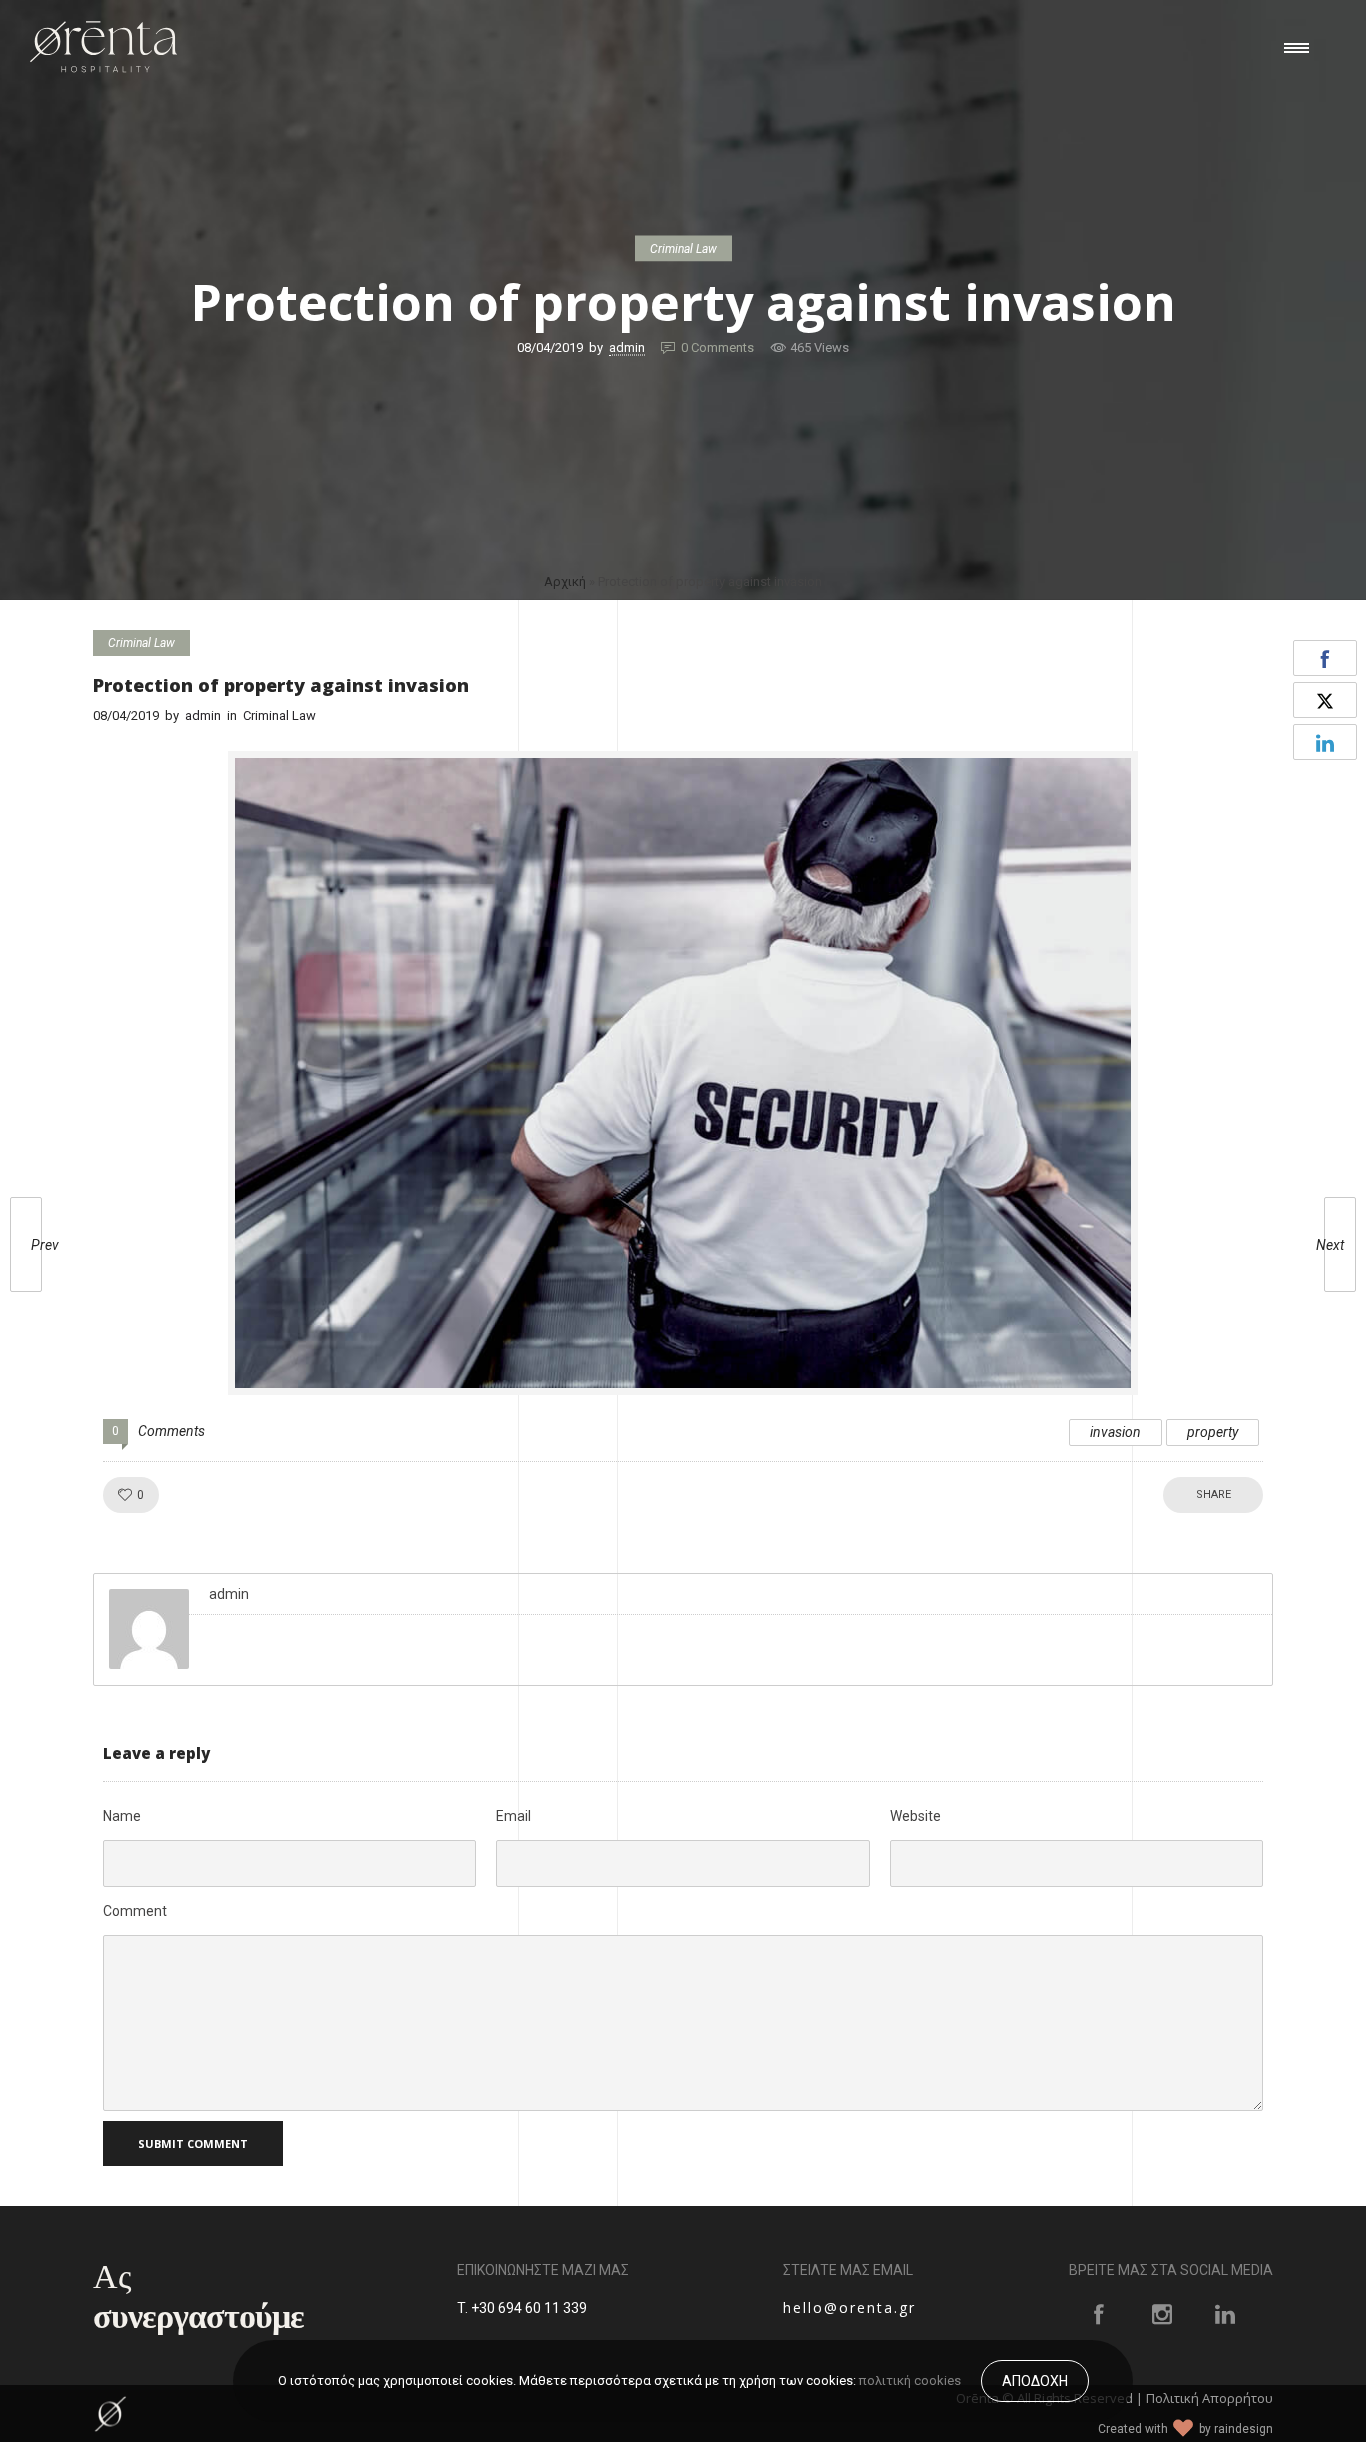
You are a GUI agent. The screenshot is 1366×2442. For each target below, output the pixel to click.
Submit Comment (193, 2143)
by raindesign (1236, 2428)
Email (513, 1816)
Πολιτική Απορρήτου (1209, 2397)
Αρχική (565, 581)
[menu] (1301, 47)
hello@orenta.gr (849, 2307)
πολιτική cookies (910, 2380)
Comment (135, 1911)
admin (627, 347)
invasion (1115, 1432)
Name (122, 1816)
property (1212, 1432)
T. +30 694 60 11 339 (522, 2308)
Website (915, 1816)
